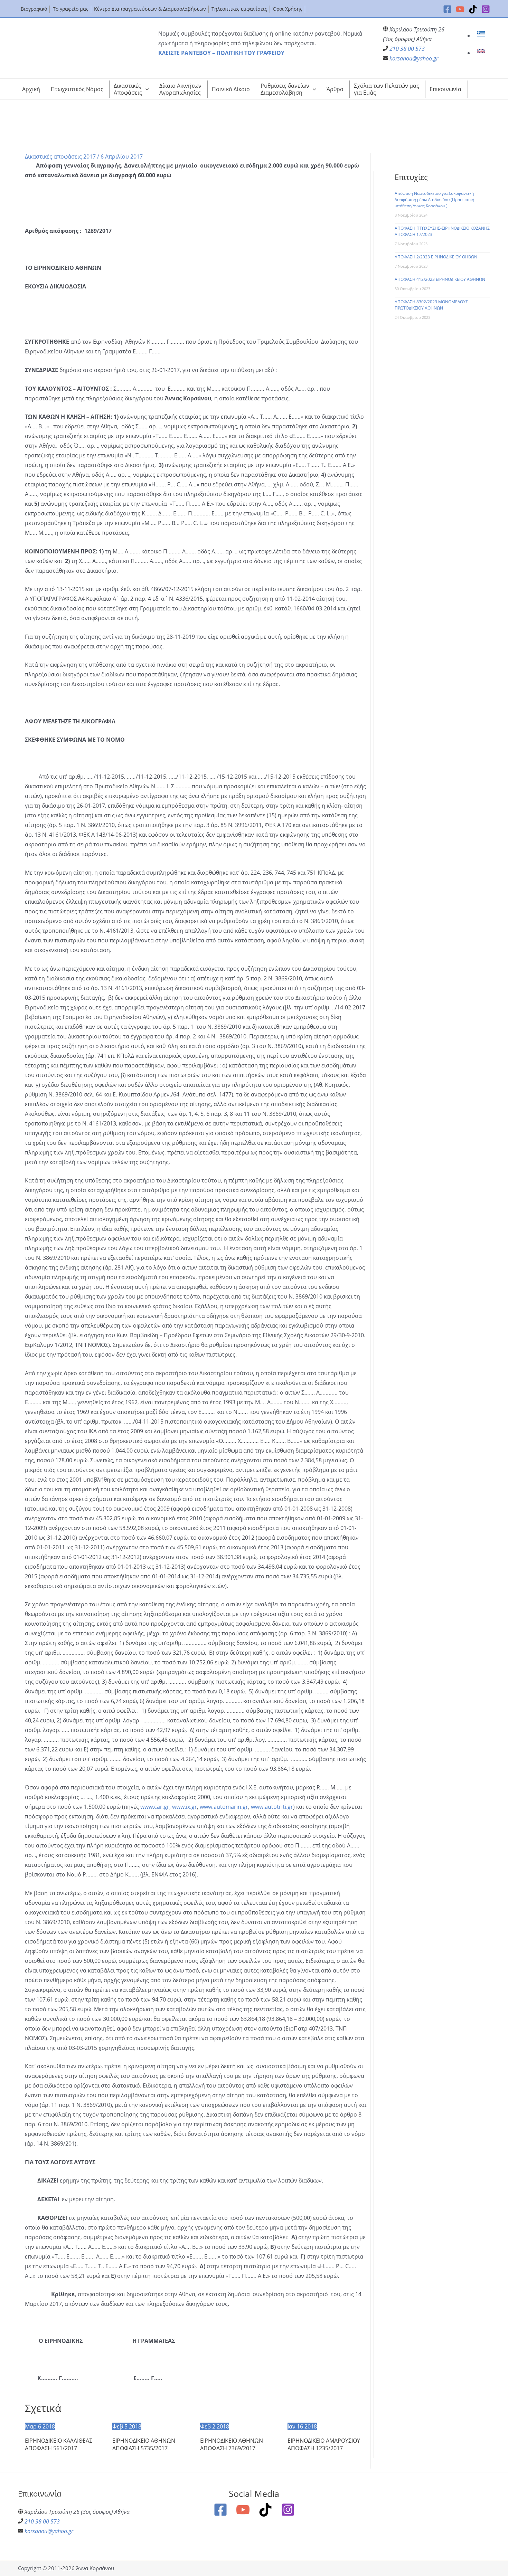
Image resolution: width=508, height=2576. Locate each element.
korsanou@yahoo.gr (414, 58)
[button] (145, 89)
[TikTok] (473, 9)
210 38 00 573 (407, 49)
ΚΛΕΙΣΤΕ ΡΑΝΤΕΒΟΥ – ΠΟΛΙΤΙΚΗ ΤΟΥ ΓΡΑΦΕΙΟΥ (221, 53)
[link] (482, 36)
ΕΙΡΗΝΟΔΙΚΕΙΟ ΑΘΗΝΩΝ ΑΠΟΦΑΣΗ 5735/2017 (144, 2444)
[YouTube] (460, 9)
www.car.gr (155, 1807)
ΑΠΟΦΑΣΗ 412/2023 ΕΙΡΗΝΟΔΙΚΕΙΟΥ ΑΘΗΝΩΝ (440, 279)
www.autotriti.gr (272, 1807)
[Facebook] (447, 9)
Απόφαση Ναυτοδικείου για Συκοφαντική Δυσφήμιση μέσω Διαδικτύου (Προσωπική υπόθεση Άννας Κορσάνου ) (434, 199)
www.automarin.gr (224, 1807)
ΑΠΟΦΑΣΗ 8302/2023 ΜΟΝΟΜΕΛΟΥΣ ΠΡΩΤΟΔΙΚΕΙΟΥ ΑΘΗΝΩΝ (431, 305)
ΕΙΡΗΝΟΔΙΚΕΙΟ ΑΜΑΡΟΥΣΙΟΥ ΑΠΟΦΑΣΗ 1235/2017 (324, 2444)
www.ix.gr (185, 1807)
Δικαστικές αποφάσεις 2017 (60, 156)
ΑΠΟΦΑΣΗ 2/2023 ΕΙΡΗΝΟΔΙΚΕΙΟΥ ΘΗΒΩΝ (436, 257)
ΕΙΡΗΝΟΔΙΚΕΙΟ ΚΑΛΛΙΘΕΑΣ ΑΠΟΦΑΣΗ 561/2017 (59, 2444)
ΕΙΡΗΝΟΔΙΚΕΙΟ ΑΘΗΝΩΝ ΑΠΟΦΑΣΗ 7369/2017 (232, 2444)
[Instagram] (486, 9)
